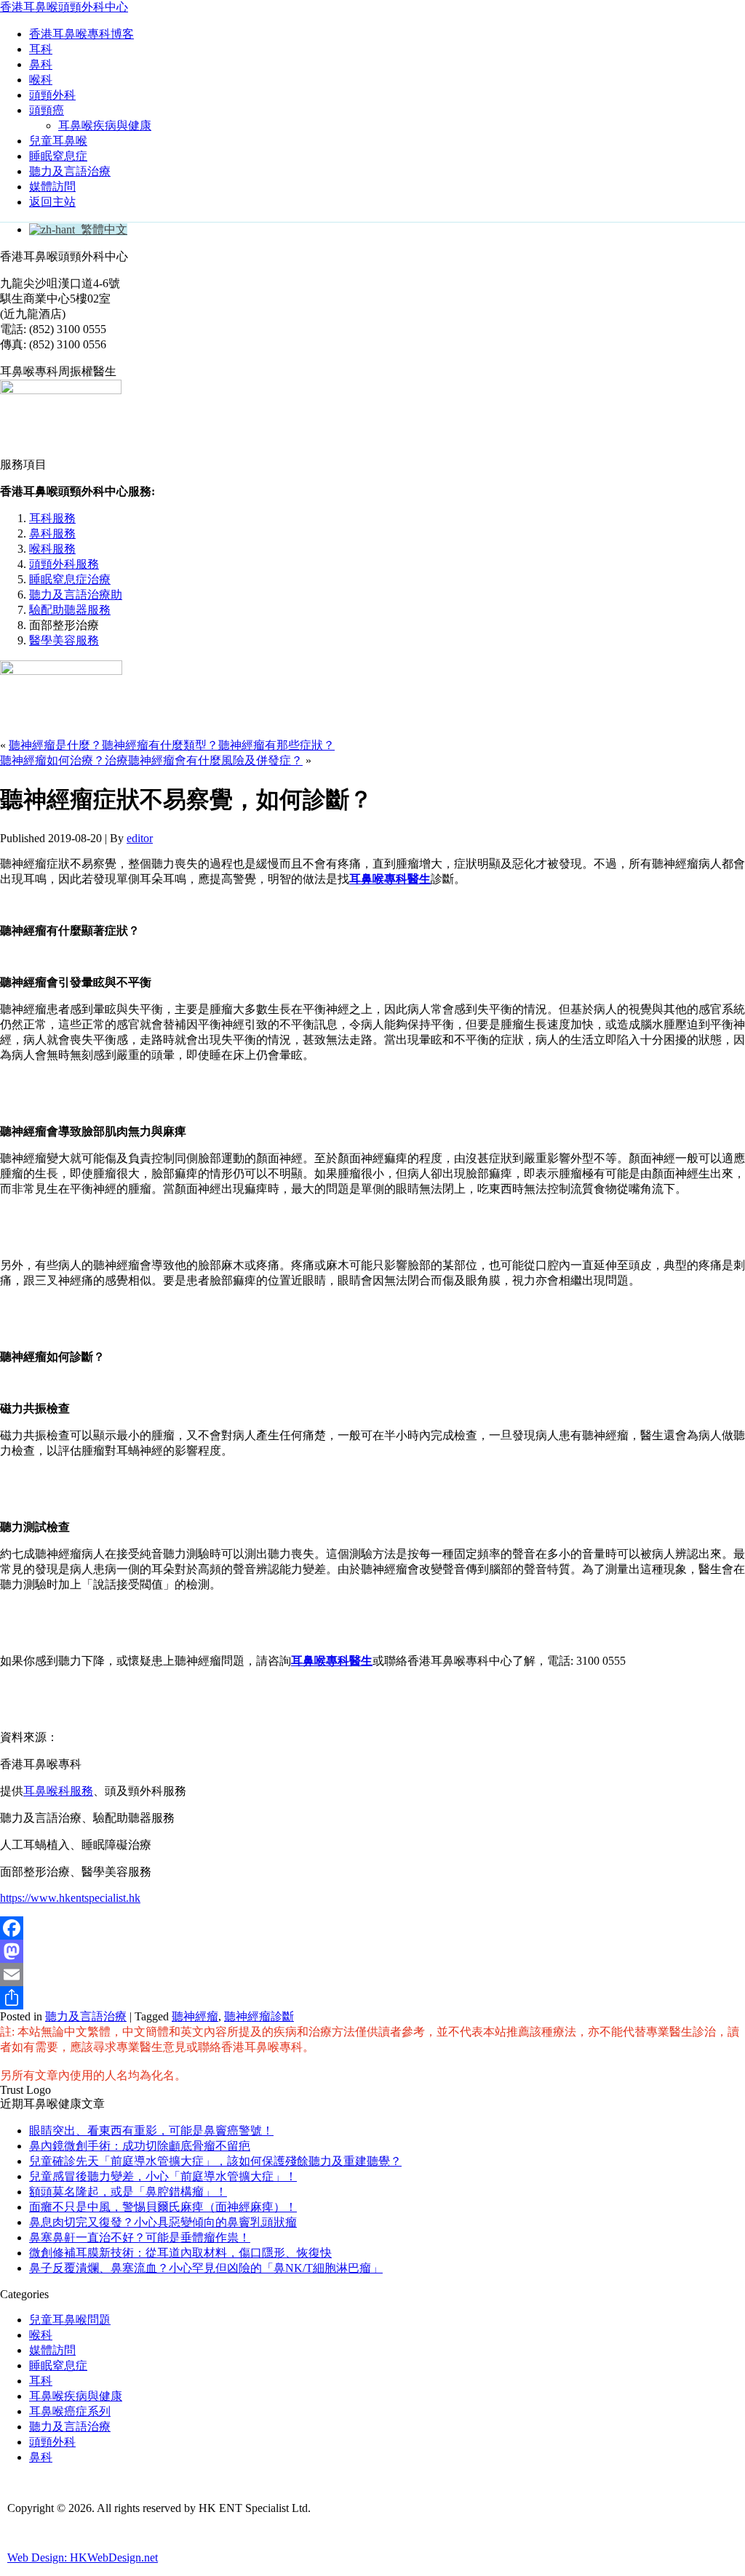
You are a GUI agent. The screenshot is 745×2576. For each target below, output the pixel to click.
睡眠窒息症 (58, 156)
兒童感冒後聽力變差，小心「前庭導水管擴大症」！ (163, 2176)
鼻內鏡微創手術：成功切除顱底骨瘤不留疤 (140, 2146)
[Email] (372, 1975)
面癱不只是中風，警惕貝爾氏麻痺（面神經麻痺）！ (163, 2207)
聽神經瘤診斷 (259, 2016)
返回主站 (52, 202)
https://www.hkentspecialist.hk (70, 1898)
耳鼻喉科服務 (58, 1791)
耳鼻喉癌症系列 (70, 2411)
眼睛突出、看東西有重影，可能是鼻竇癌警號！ (151, 2131)
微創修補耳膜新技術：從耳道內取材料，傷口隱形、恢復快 (180, 2253)
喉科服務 (52, 549)
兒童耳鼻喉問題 (70, 2320)
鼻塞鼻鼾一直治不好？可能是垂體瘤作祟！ (140, 2237)
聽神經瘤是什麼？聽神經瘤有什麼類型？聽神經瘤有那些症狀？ (172, 745)
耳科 (41, 49)
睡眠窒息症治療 (70, 579)
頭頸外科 (52, 95)
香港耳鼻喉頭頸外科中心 (64, 7)
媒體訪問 (52, 187)
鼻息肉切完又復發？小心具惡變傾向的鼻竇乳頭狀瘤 (163, 2222)
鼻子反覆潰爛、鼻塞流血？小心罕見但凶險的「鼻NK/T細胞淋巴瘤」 (206, 2268)
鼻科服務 (52, 533)
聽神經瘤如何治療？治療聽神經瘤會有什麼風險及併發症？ (151, 760)
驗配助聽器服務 (70, 610)
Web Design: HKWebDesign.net (83, 2557)
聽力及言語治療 (70, 171)
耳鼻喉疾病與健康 (105, 125)
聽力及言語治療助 (76, 595)
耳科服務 (52, 518)
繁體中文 (101, 229)
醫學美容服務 (64, 640)
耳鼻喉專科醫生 (332, 1661)
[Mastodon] (372, 1951)
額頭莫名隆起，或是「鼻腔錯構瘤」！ (128, 2192)
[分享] (372, 1998)
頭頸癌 (47, 110)
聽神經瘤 (195, 2016)
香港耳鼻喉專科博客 (81, 34)
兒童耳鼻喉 (58, 141)
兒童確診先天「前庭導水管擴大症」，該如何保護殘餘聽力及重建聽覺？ (215, 2161)
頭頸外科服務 (64, 564)
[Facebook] (372, 1928)
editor (140, 838)
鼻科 (41, 64)
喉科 (41, 80)
